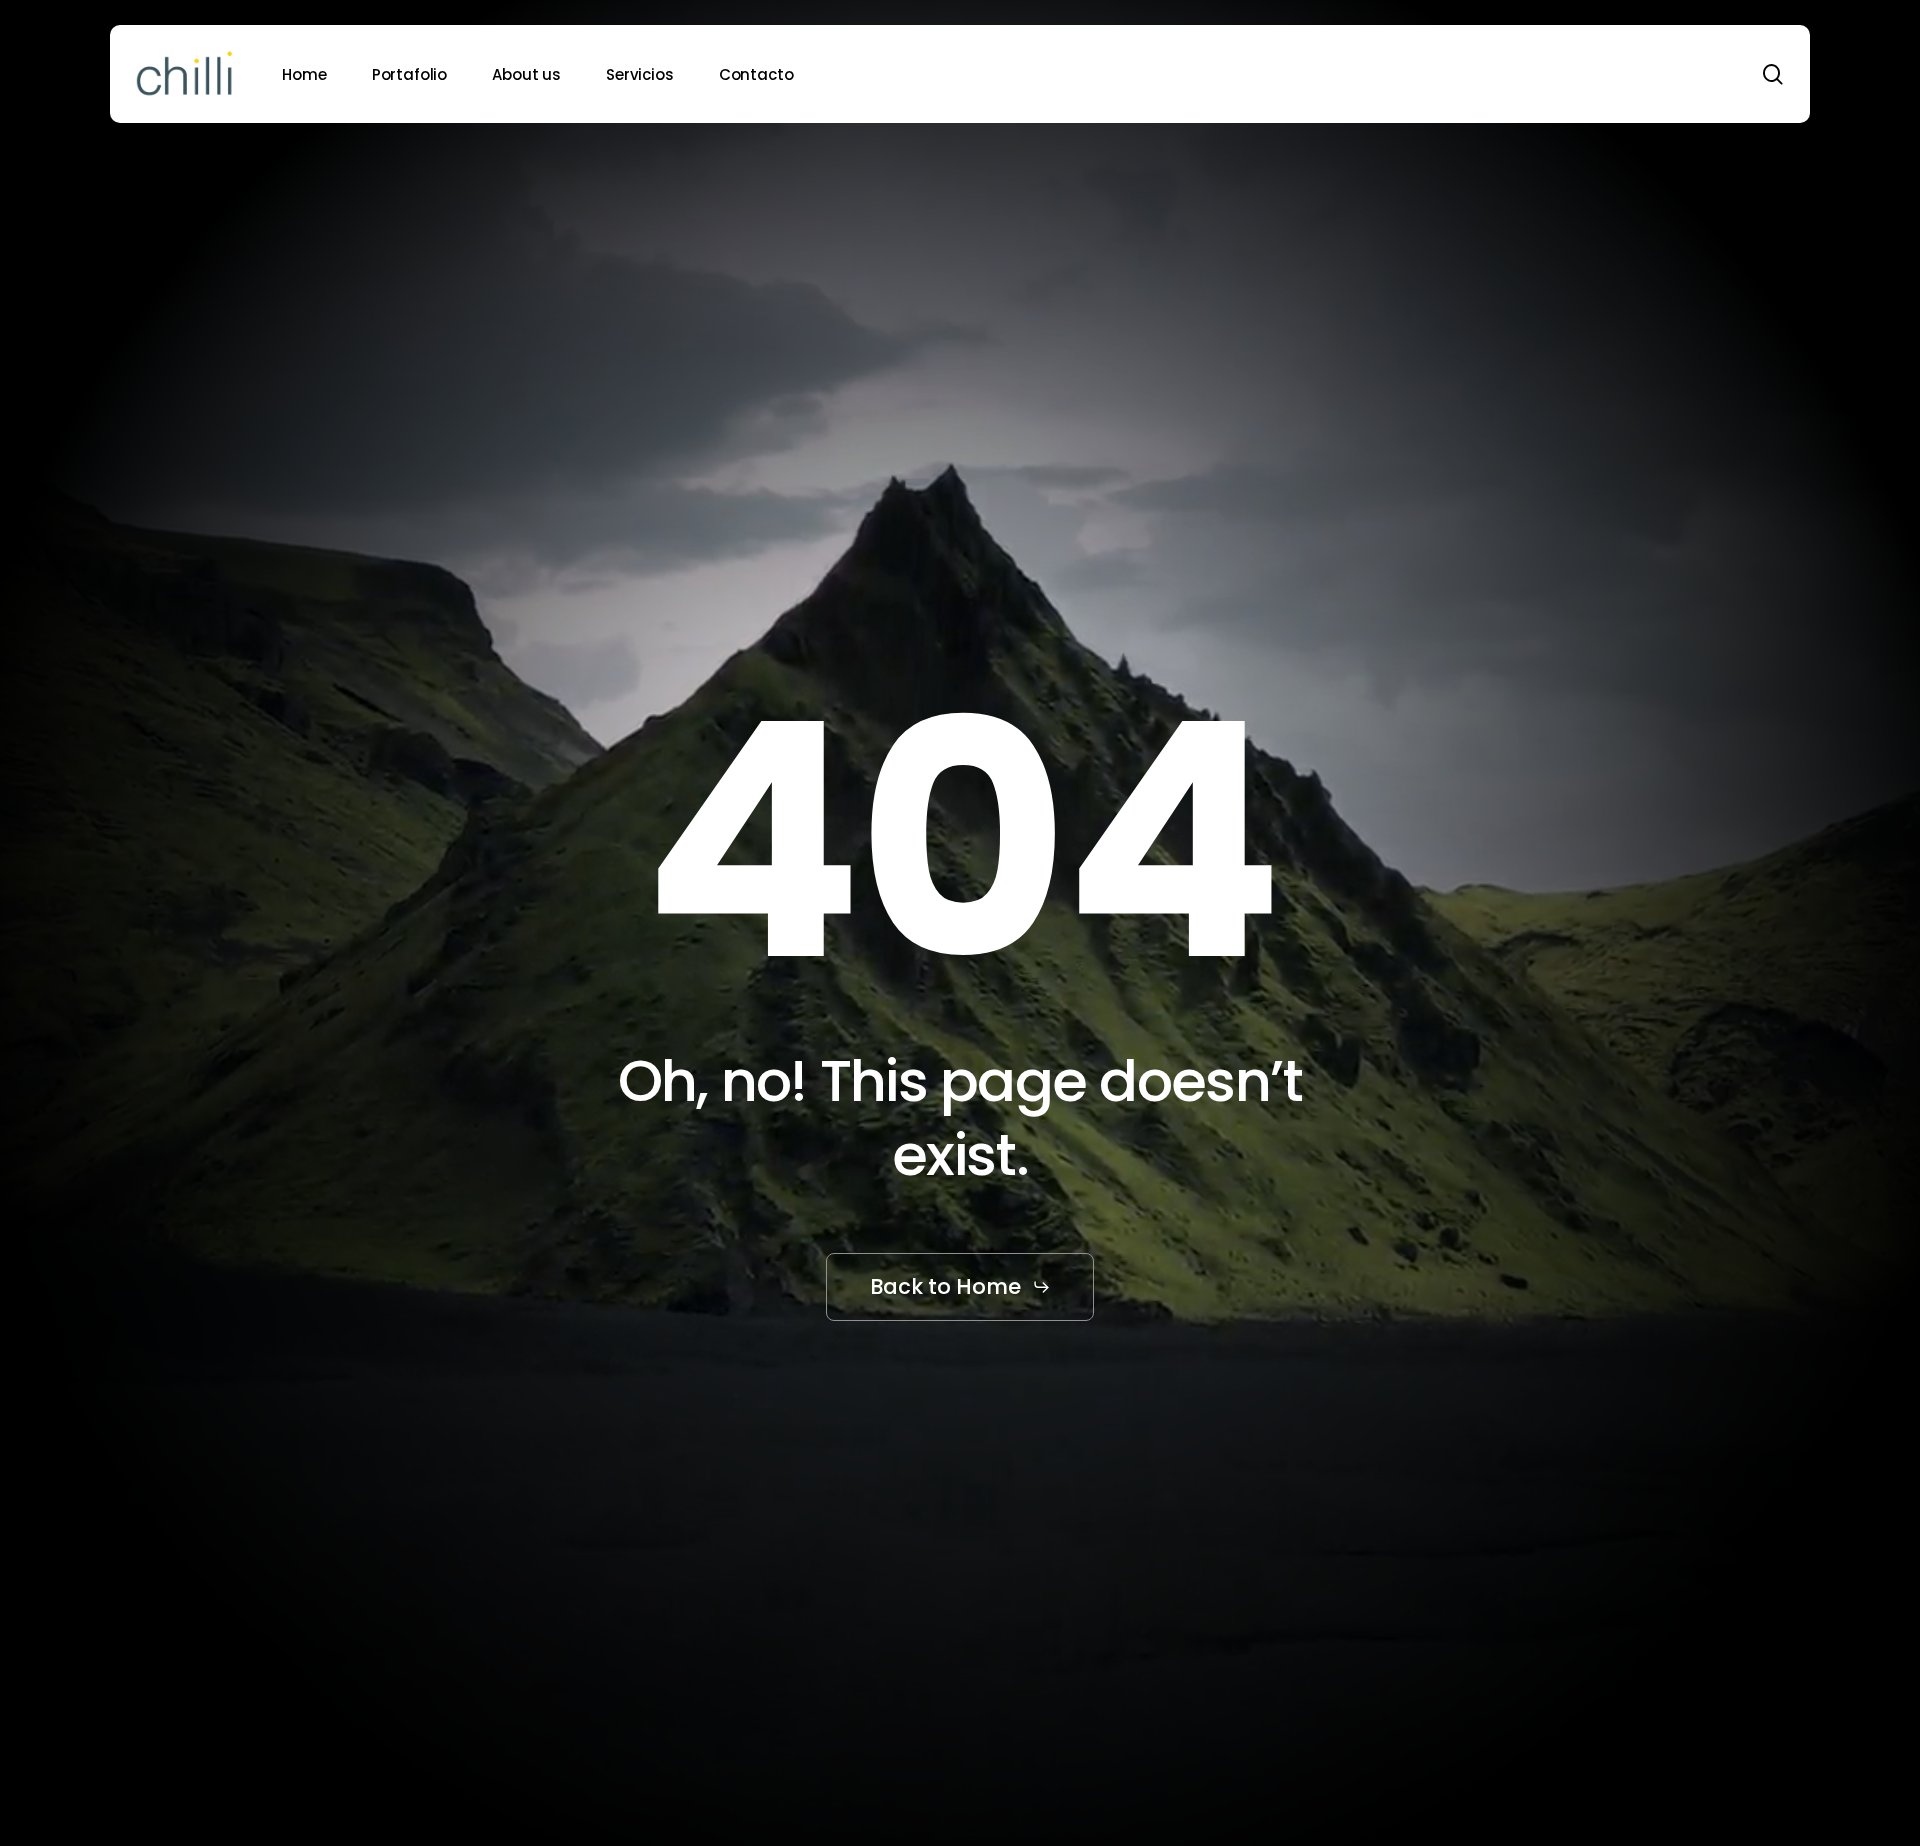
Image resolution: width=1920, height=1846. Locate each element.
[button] (960, 1286)
